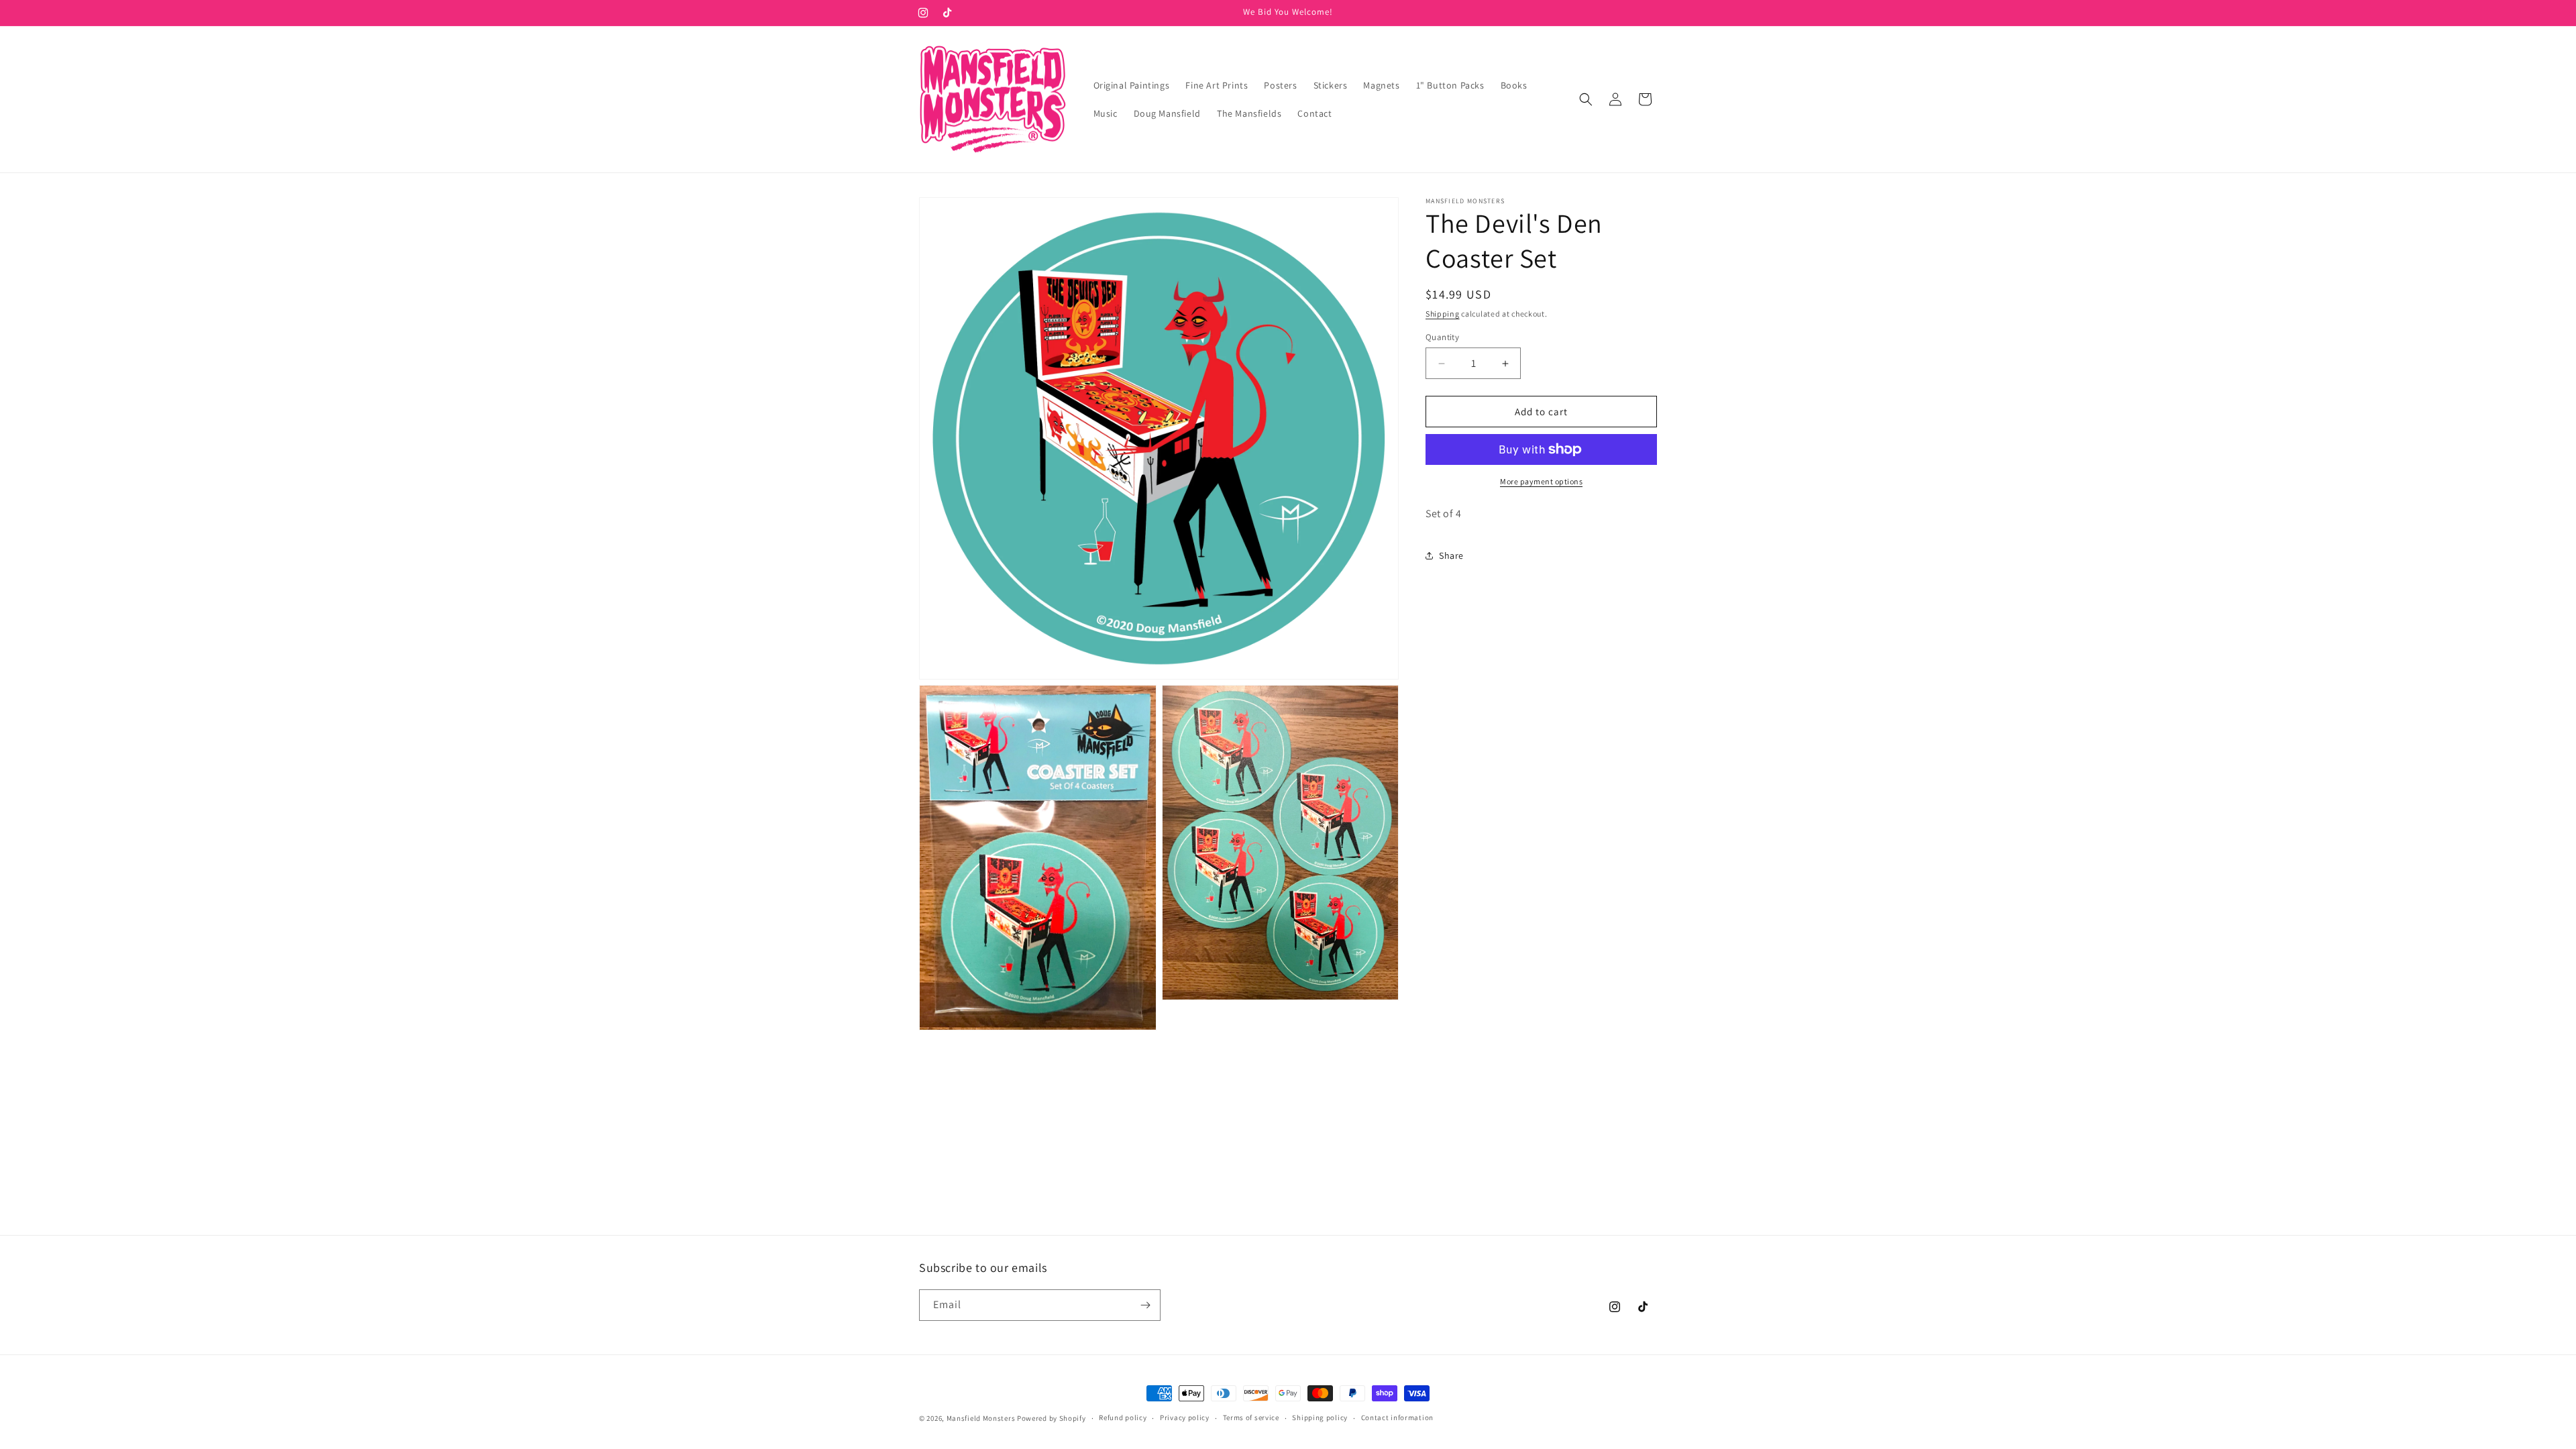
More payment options (1541, 481)
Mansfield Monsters (981, 1418)
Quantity (1442, 337)
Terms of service (1251, 1417)
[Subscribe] (1145, 1305)
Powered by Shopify (1052, 1418)
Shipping (1443, 314)
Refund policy (1123, 1417)
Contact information (1397, 1417)
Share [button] (1451, 555)
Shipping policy (1320, 1417)
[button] (1586, 99)
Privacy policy (1185, 1417)
